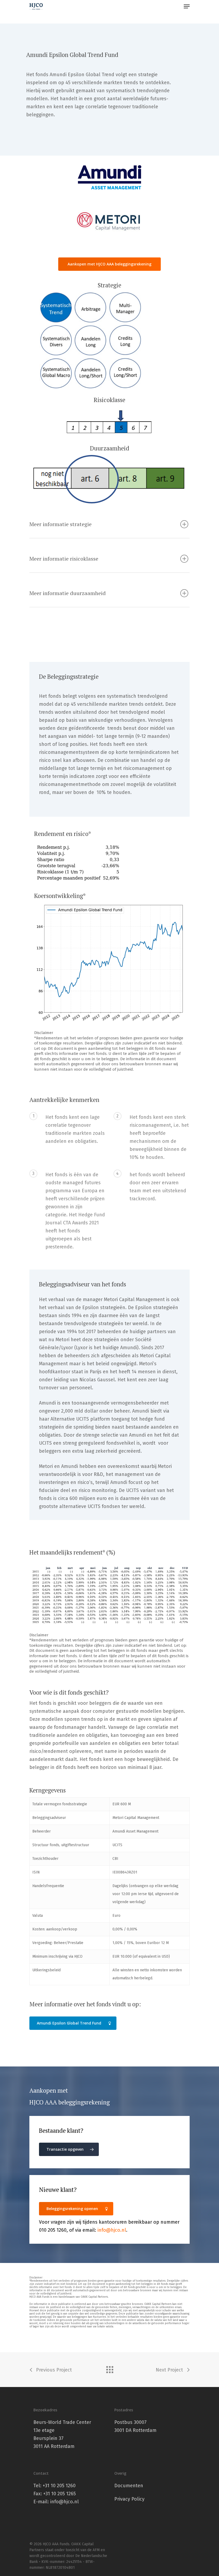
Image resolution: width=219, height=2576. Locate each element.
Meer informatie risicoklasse (64, 559)
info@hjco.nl (112, 2230)
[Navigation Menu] (187, 6)
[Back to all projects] (109, 2368)
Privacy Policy (129, 2499)
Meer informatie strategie (60, 524)
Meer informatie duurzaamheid (68, 593)
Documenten (129, 2486)
